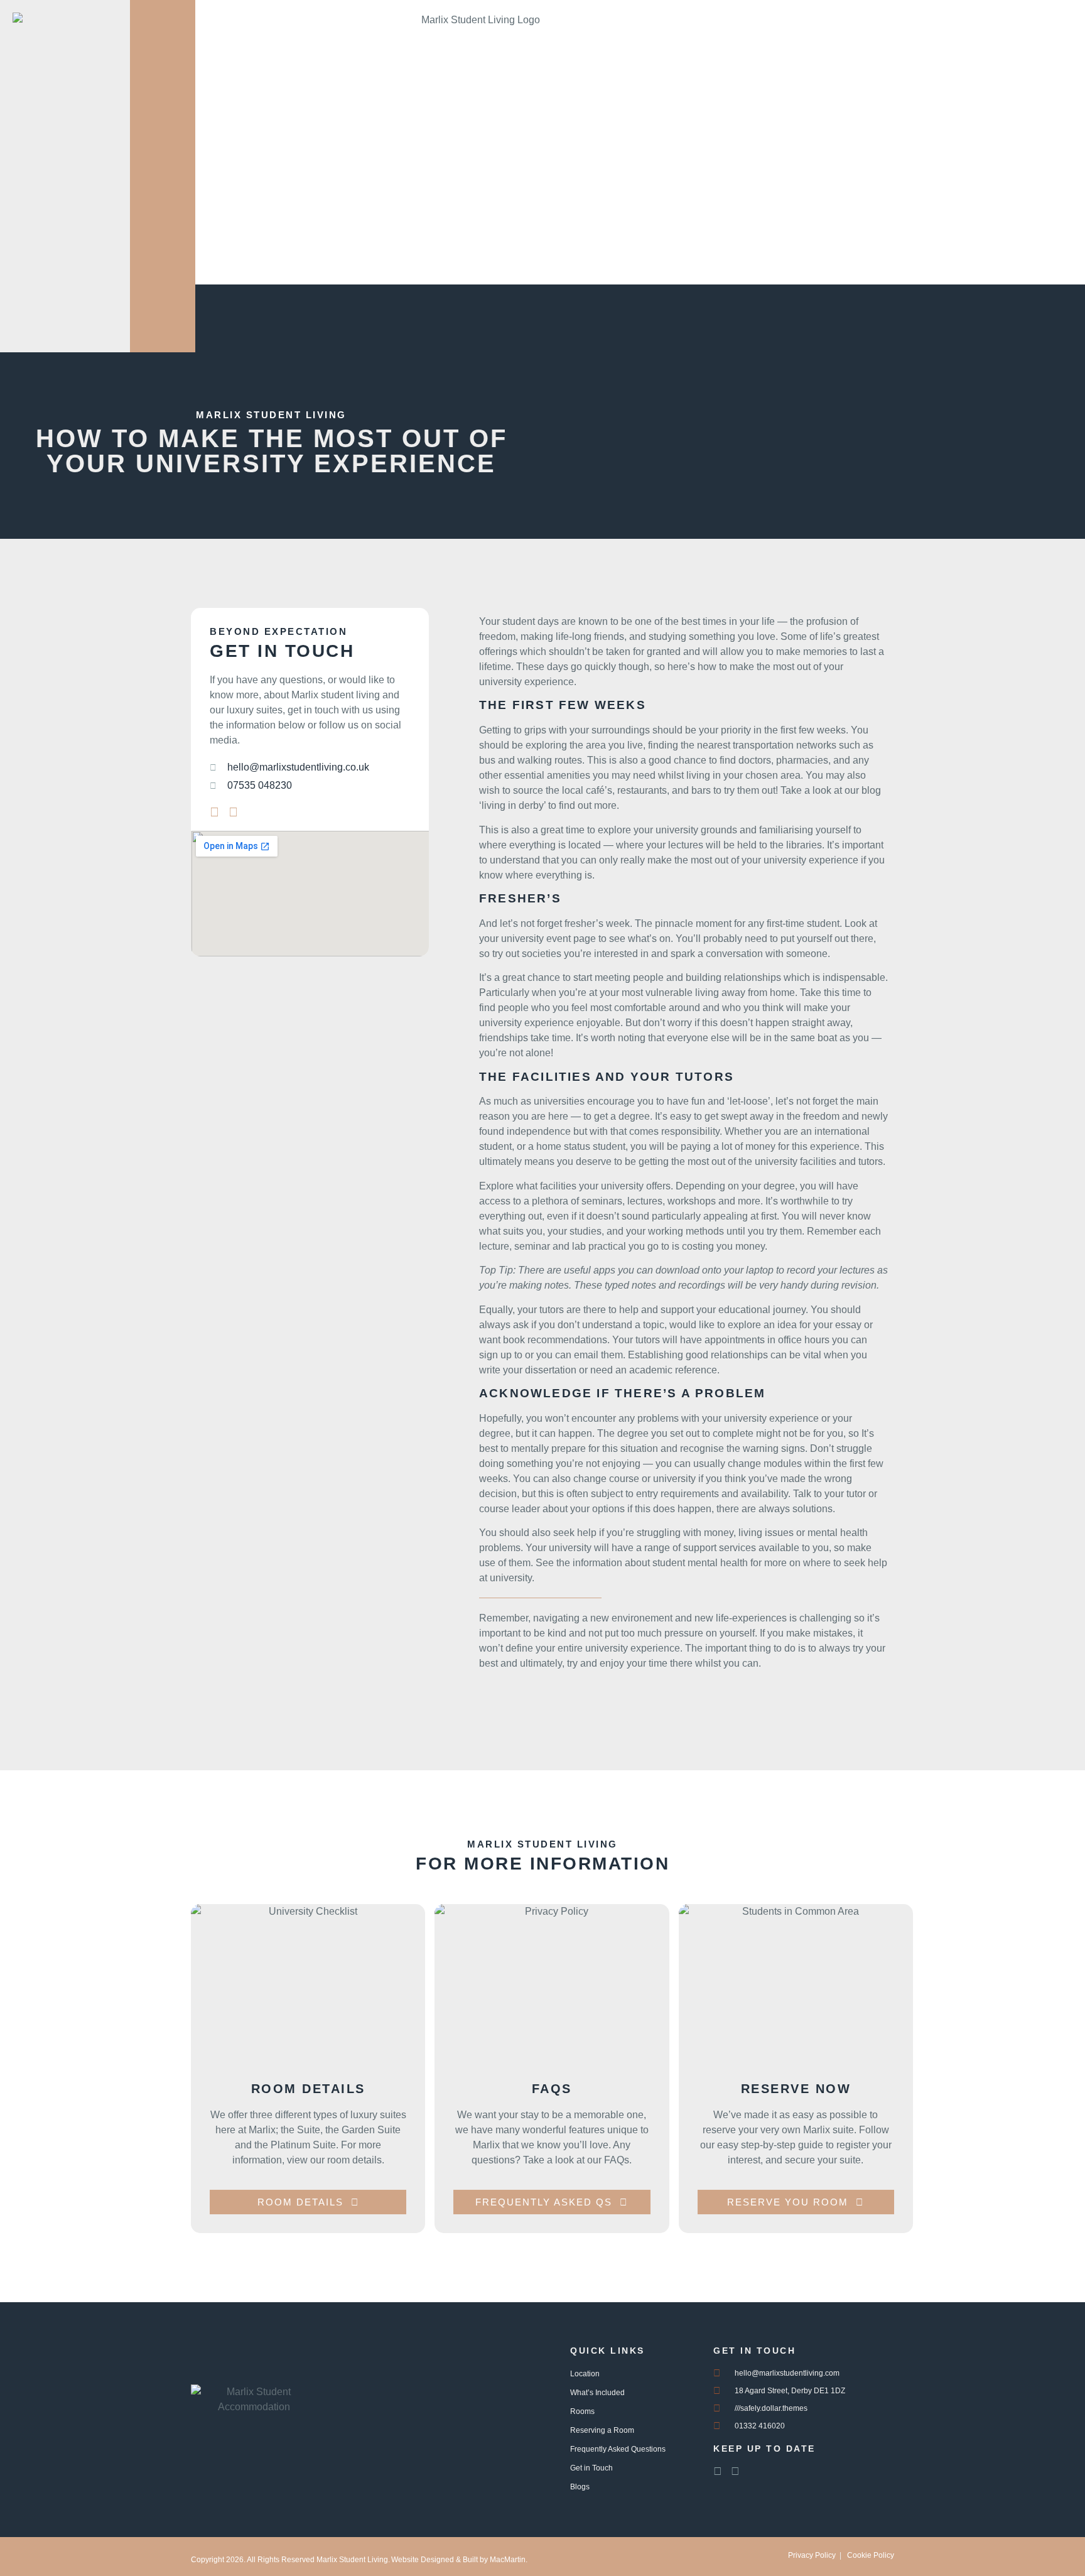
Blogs (580, 2487)
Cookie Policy (871, 2555)
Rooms (582, 2411)
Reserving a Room (602, 2430)
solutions (812, 1509)
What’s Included (597, 2393)
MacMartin (508, 2560)
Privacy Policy (812, 2555)
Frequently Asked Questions (618, 2449)
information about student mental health (661, 1563)
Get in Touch (591, 2468)
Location (585, 2374)
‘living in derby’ (512, 805)
